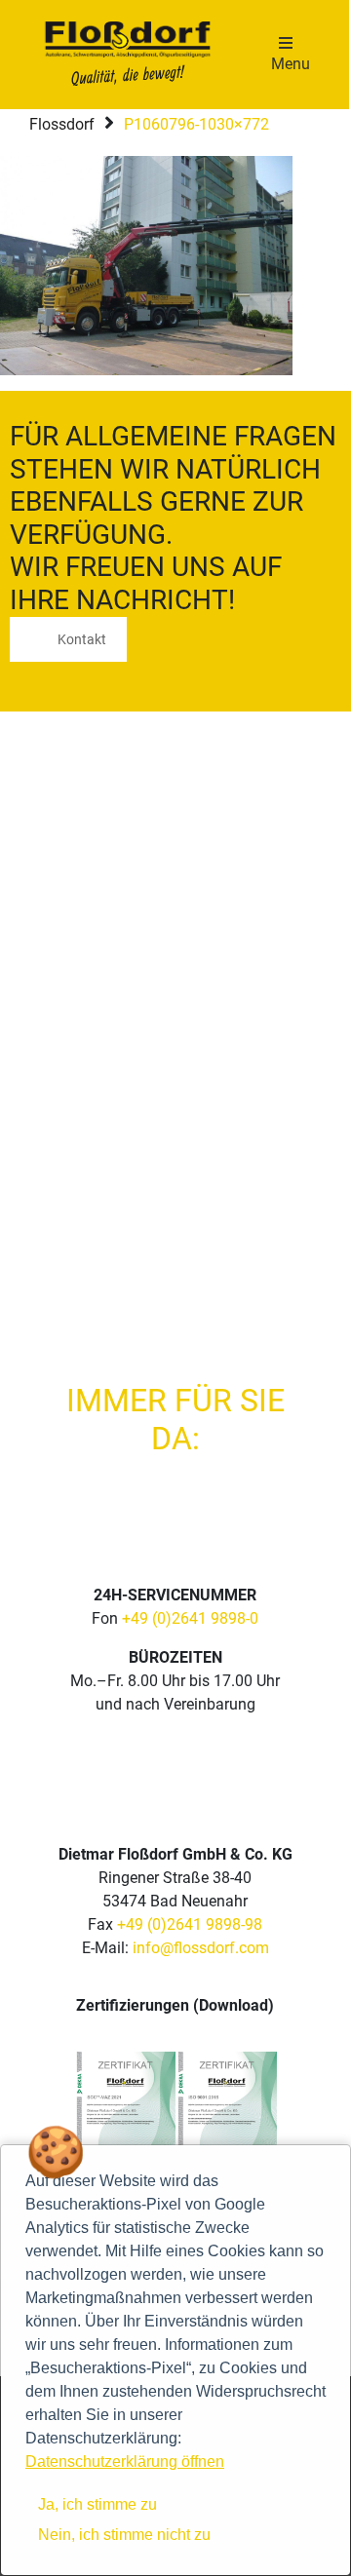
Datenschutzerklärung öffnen (125, 2461)
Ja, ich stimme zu (97, 2504)
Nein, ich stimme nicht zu (124, 2535)
